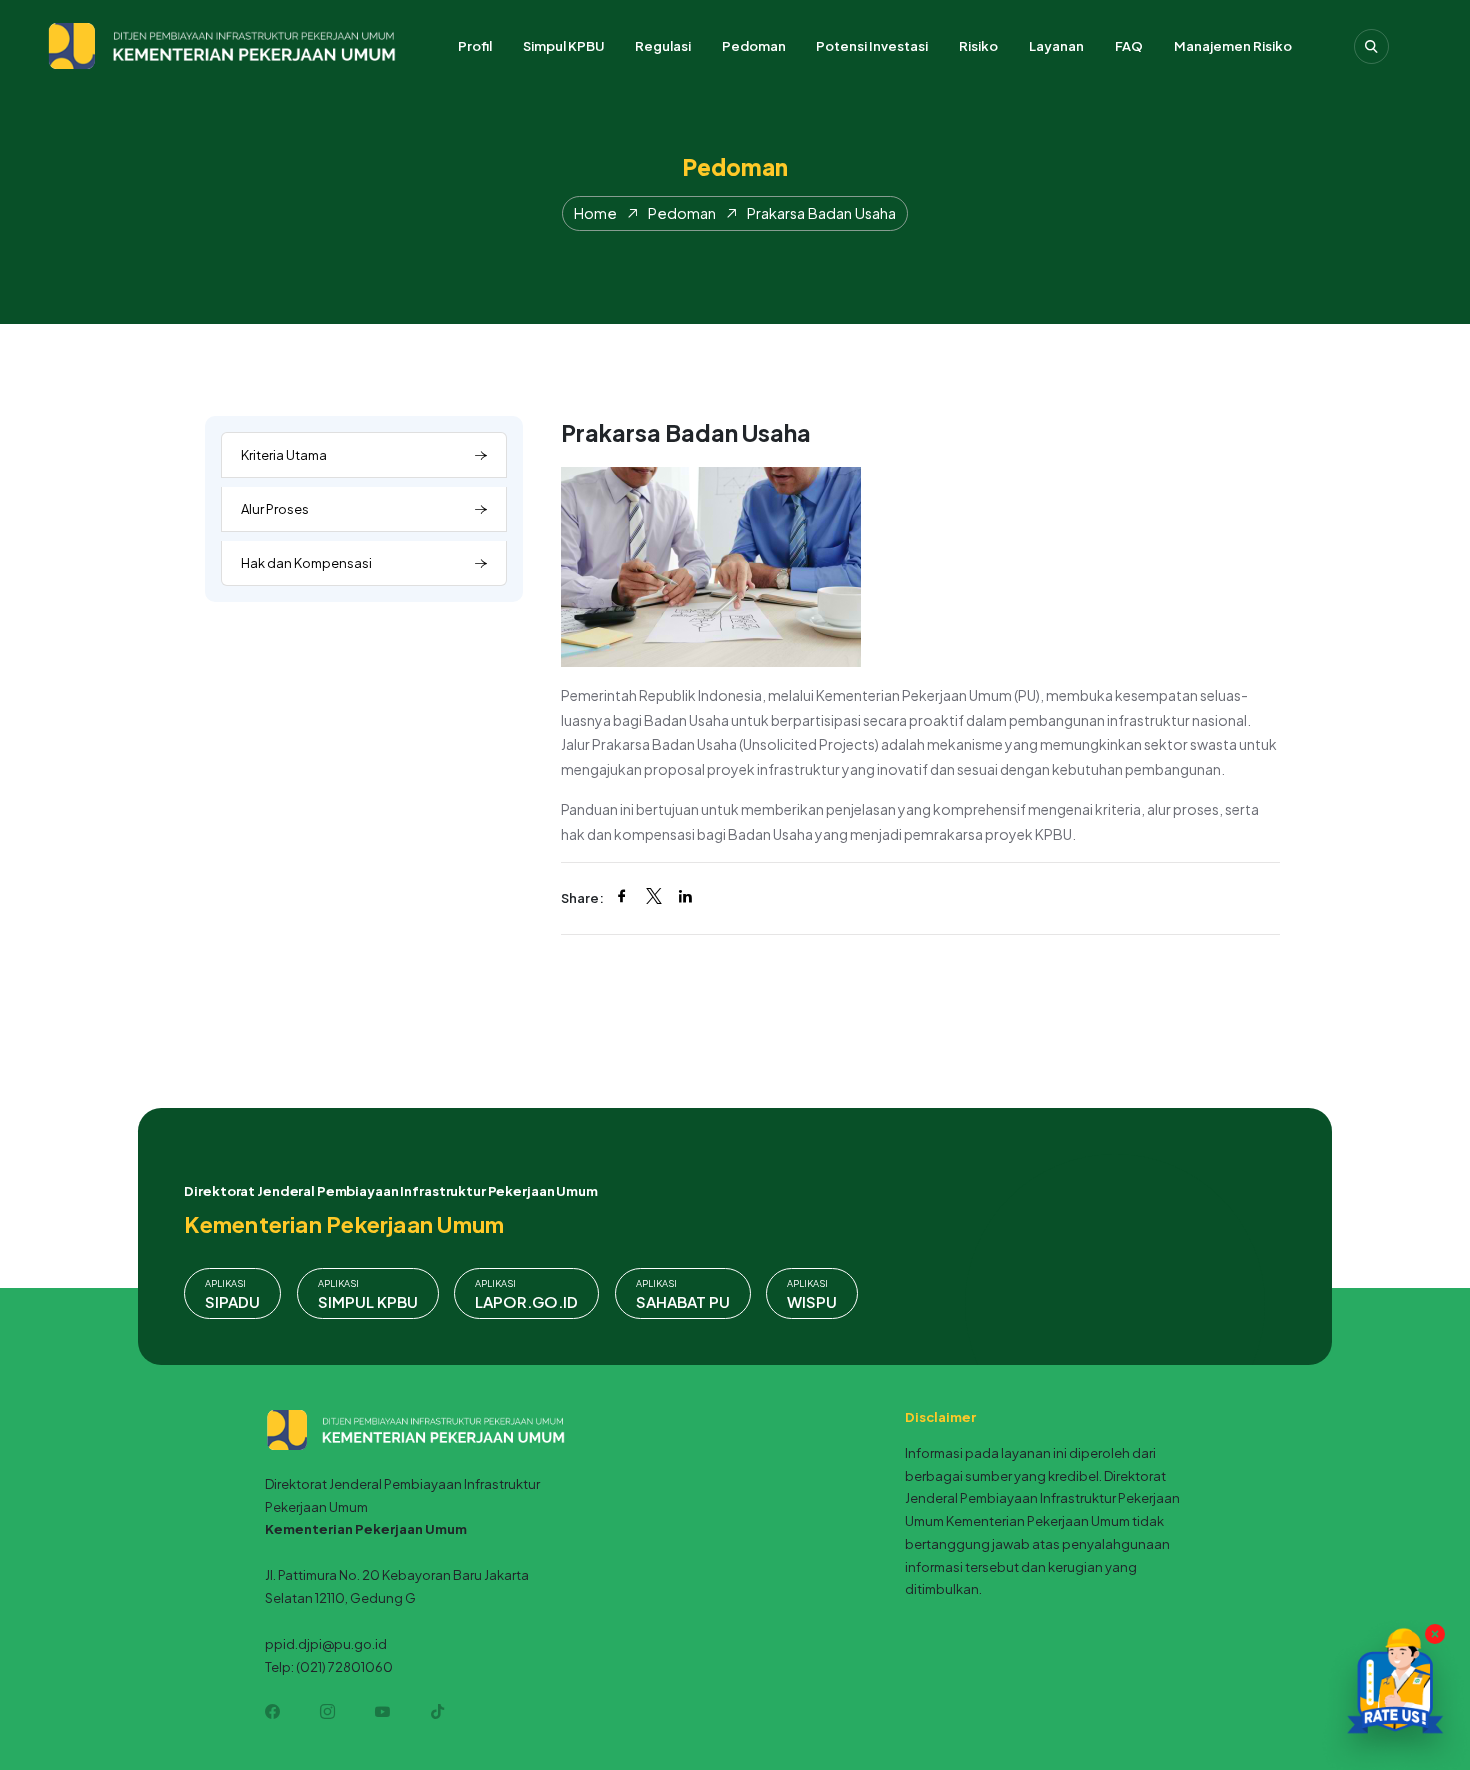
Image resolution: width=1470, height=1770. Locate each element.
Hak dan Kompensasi (306, 563)
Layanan (1056, 46)
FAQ (1129, 46)
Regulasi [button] (663, 46)
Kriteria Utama (284, 455)
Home (595, 213)
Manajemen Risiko (1233, 46)
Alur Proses (275, 509)
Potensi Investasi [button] (872, 46)
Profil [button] (475, 46)
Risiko (978, 46)
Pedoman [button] (754, 46)
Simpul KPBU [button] (563, 46)
